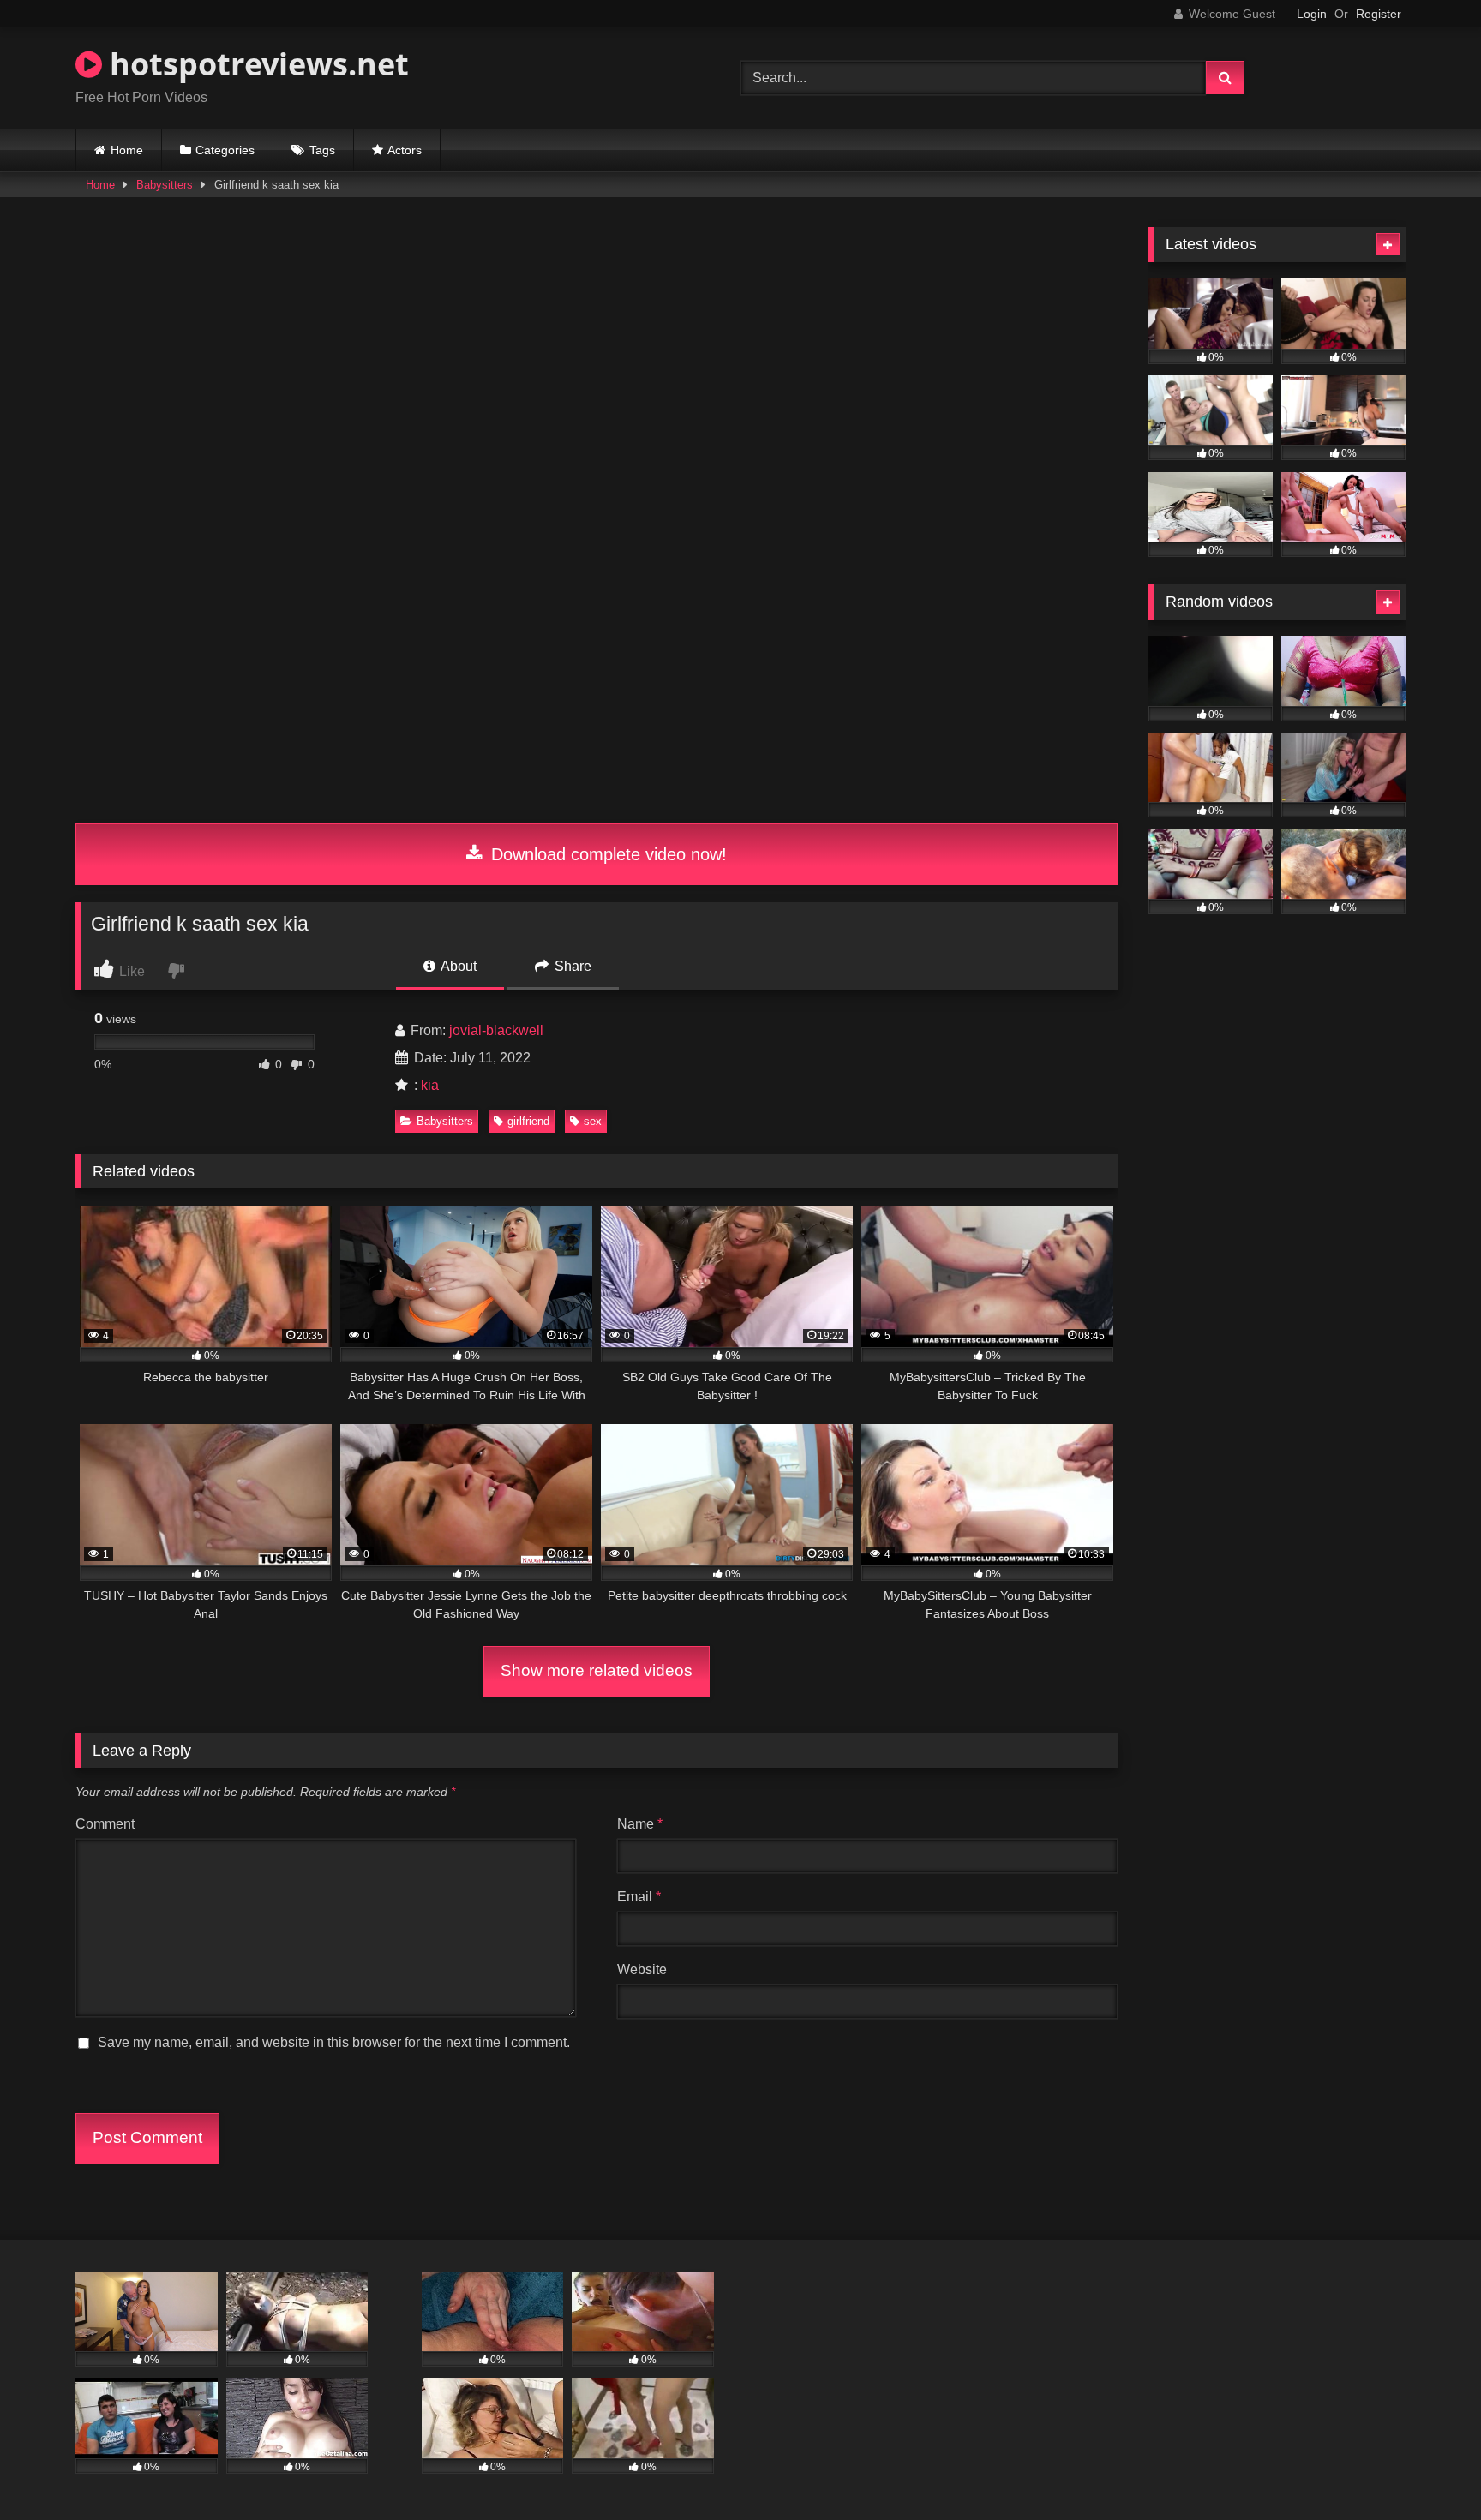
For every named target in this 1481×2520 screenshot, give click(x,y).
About (457, 966)
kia (430, 1085)
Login (1312, 14)
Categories (225, 150)
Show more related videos (597, 1670)
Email (639, 1897)
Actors (405, 150)
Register (1379, 14)
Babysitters (165, 185)
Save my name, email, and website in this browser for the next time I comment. (334, 2042)
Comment (105, 1824)
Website (642, 1969)
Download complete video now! (606, 854)
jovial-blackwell (496, 1030)
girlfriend (528, 1121)
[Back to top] (1428, 2469)
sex (593, 1121)
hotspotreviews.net (255, 64)
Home (127, 150)
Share (571, 966)
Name (640, 1824)
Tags (322, 150)
